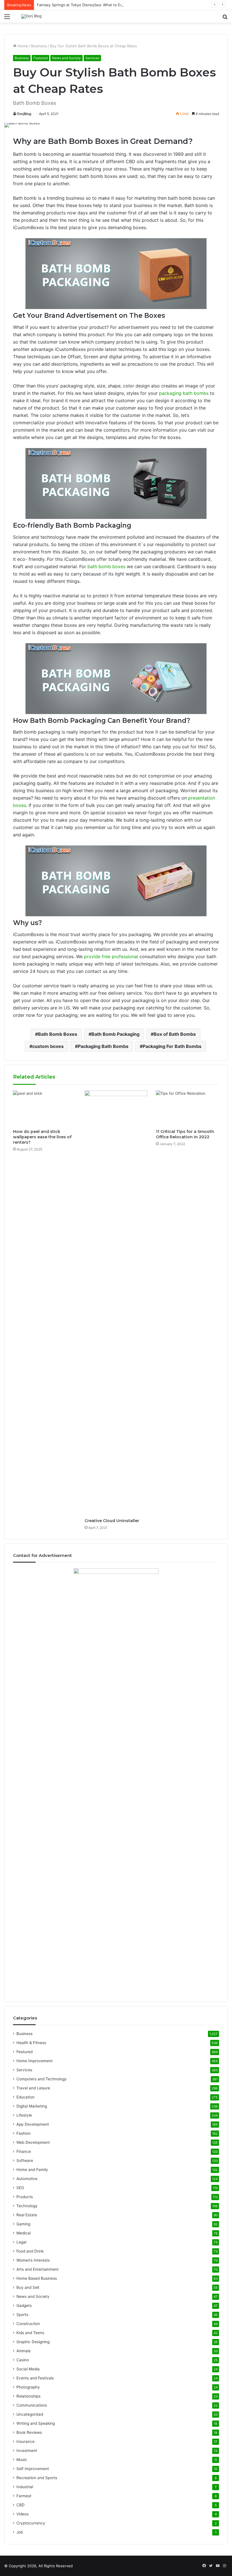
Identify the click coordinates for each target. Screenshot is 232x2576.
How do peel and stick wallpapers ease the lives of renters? (42, 1137)
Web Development (33, 2142)
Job (20, 2532)
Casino (23, 2360)
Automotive (27, 2179)
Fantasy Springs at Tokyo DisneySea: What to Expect (83, 5)
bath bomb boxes (106, 566)
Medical (23, 2233)
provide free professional (111, 956)
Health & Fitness (31, 2043)
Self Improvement (33, 2469)
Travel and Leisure (33, 2088)
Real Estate (27, 2215)
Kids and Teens (30, 2333)
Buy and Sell (28, 2287)
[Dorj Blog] (31, 16)
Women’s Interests (33, 2260)
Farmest (24, 2496)
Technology (27, 2206)
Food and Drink (30, 2251)
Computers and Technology (42, 2079)
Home (22, 46)
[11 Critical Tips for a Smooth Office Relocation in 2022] (187, 1108)
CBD (21, 2505)
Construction (28, 2324)
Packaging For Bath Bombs (172, 1046)
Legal (21, 2242)
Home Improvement (35, 2061)
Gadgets (24, 2306)
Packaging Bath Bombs (103, 1046)
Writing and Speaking (36, 2423)
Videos (22, 2514)
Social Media (28, 2369)
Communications (32, 2405)
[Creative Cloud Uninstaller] (116, 1303)
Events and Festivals (35, 2378)
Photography (28, 2387)
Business (39, 46)
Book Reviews (29, 2432)
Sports (22, 2315)
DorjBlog (24, 114)
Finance (24, 2151)
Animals (23, 2351)
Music (22, 2460)
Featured (40, 58)
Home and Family (32, 2170)
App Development (33, 2124)
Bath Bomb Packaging (115, 1034)
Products (25, 2197)
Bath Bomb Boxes (58, 1034)
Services (92, 58)
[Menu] (7, 19)
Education (25, 2097)
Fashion (23, 2133)
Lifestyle (24, 2115)
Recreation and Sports (37, 2478)
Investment (27, 2451)
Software (25, 2160)
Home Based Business (37, 2278)
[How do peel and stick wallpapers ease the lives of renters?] (45, 1108)
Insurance (25, 2441)
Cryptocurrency (31, 2523)
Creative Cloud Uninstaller (112, 1521)
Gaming (23, 2224)
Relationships (28, 2396)
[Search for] (225, 19)
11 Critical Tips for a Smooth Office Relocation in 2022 (185, 1134)
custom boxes (48, 1046)
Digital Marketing (32, 2106)
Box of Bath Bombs (175, 1034)
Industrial (25, 2487)
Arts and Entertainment (37, 2269)
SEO (20, 2188)
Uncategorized (30, 2414)
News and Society (66, 58)
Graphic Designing (33, 2342)
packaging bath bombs (184, 393)
